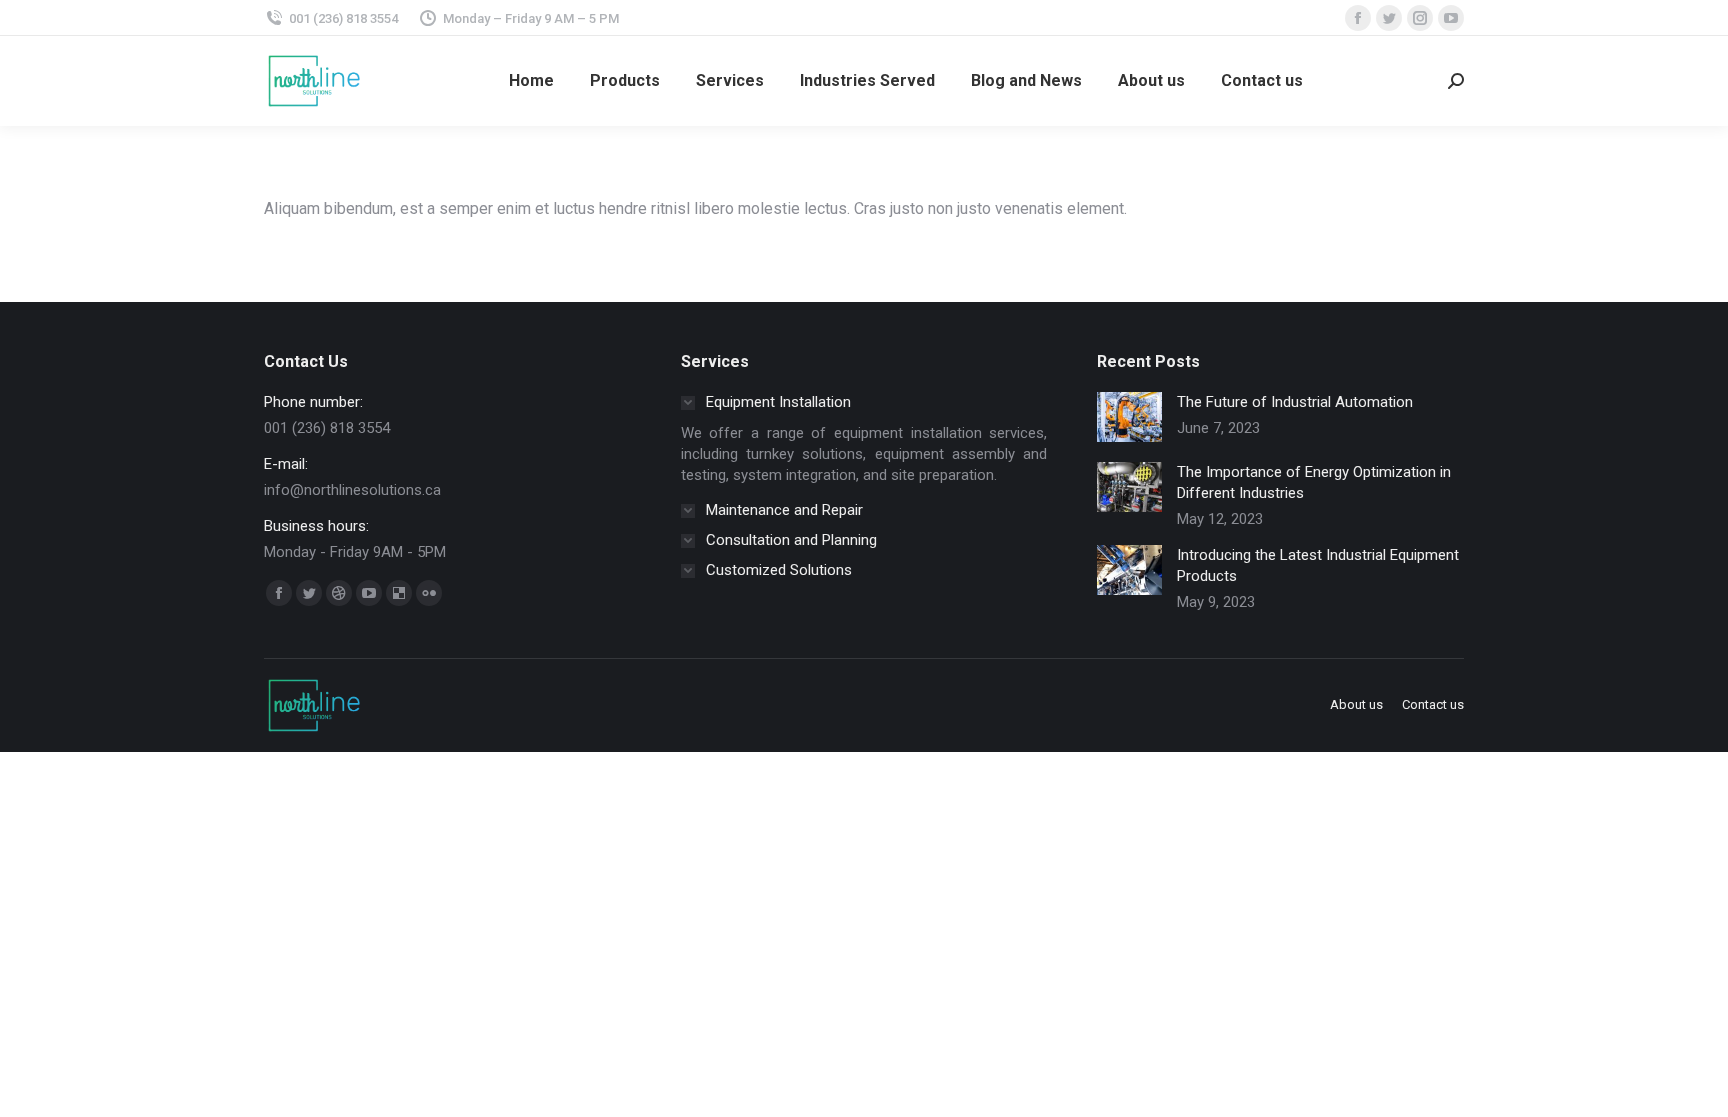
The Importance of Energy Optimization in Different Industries (1314, 482)
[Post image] (1129, 417)
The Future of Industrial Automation (1295, 402)
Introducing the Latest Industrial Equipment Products (1318, 565)
